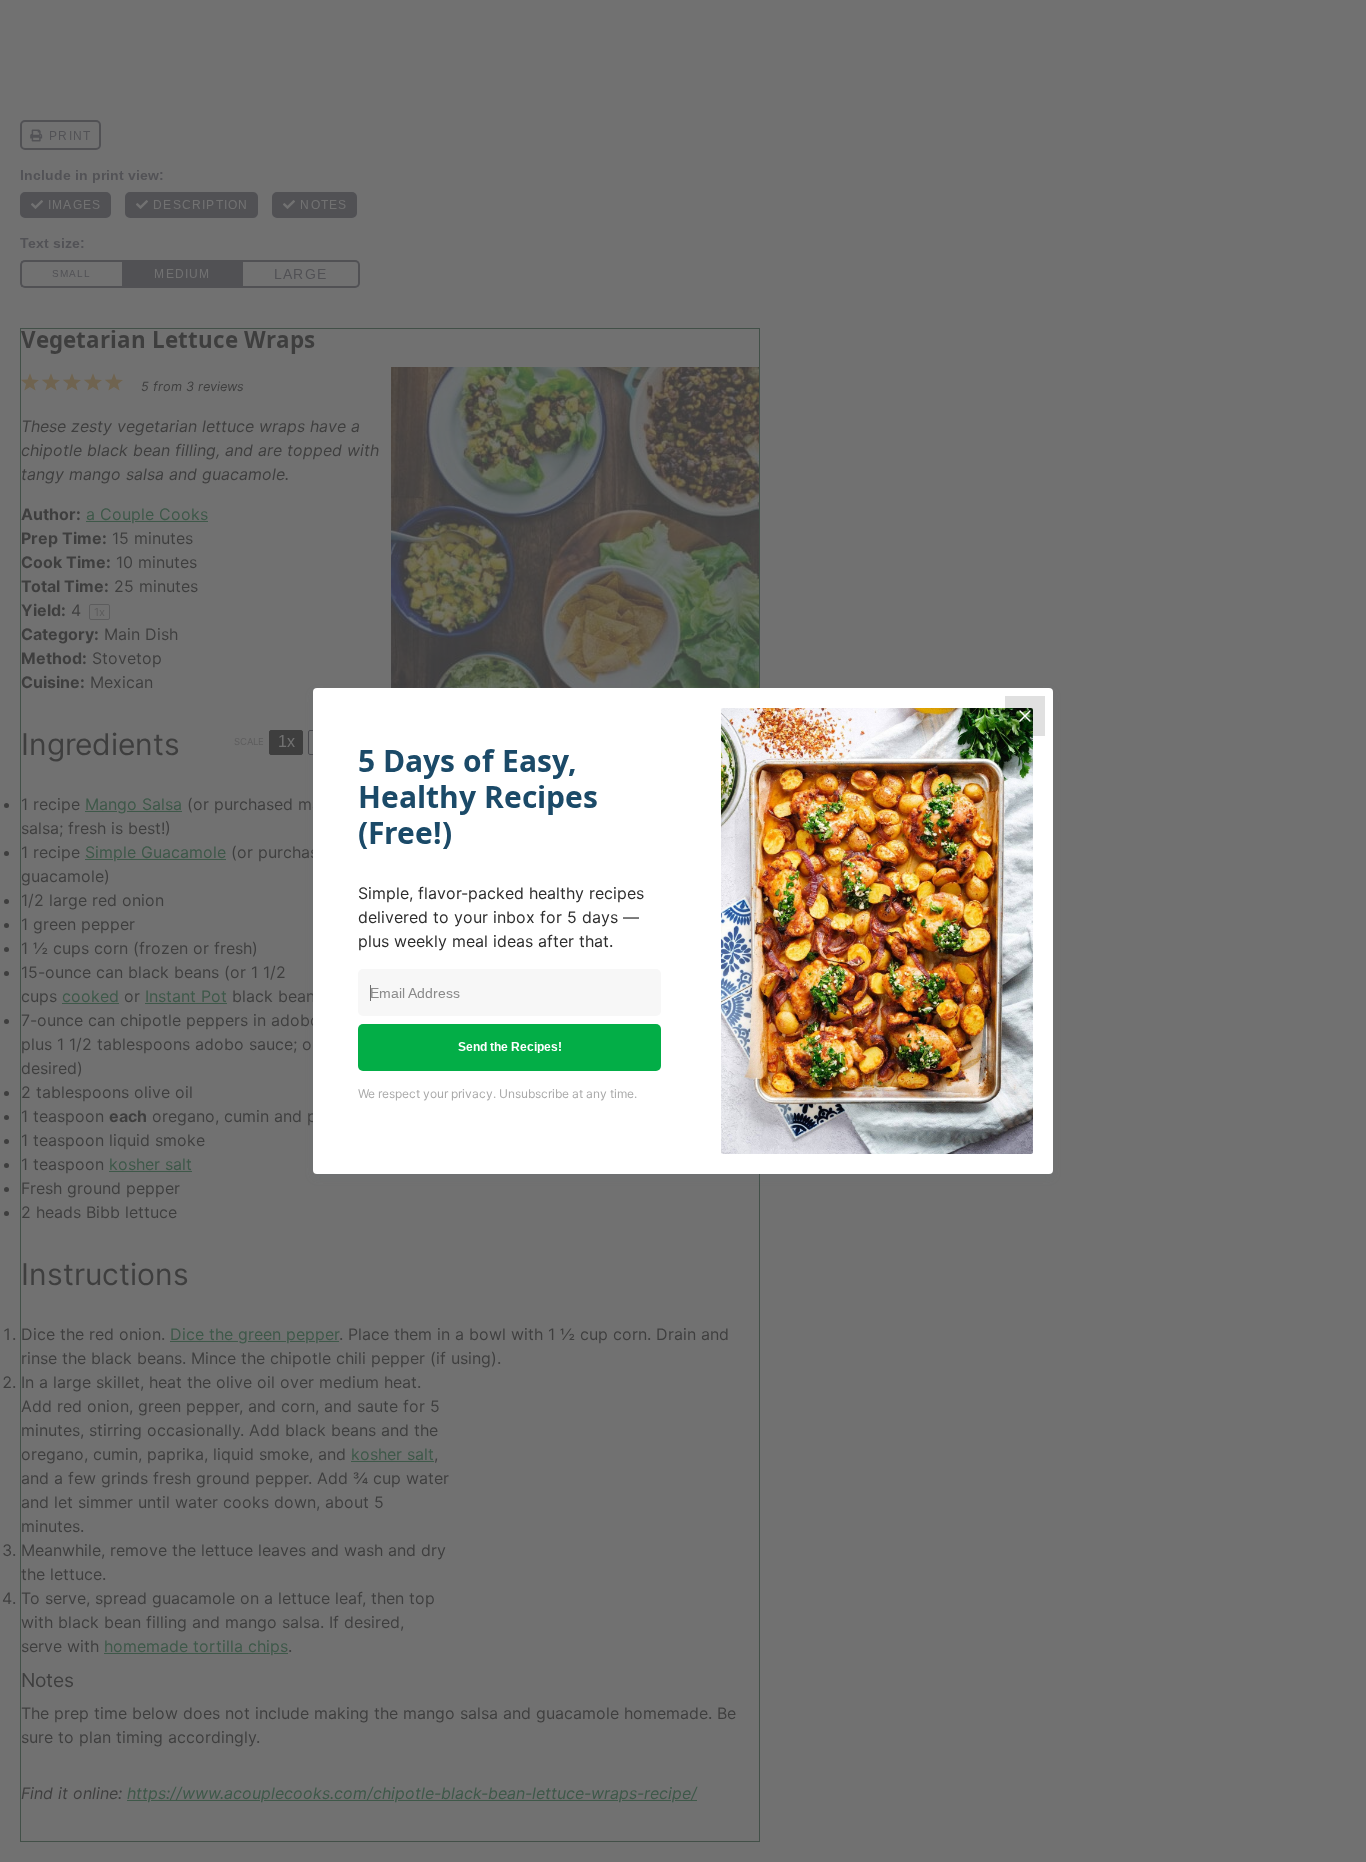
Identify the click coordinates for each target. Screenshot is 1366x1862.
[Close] (1025, 716)
